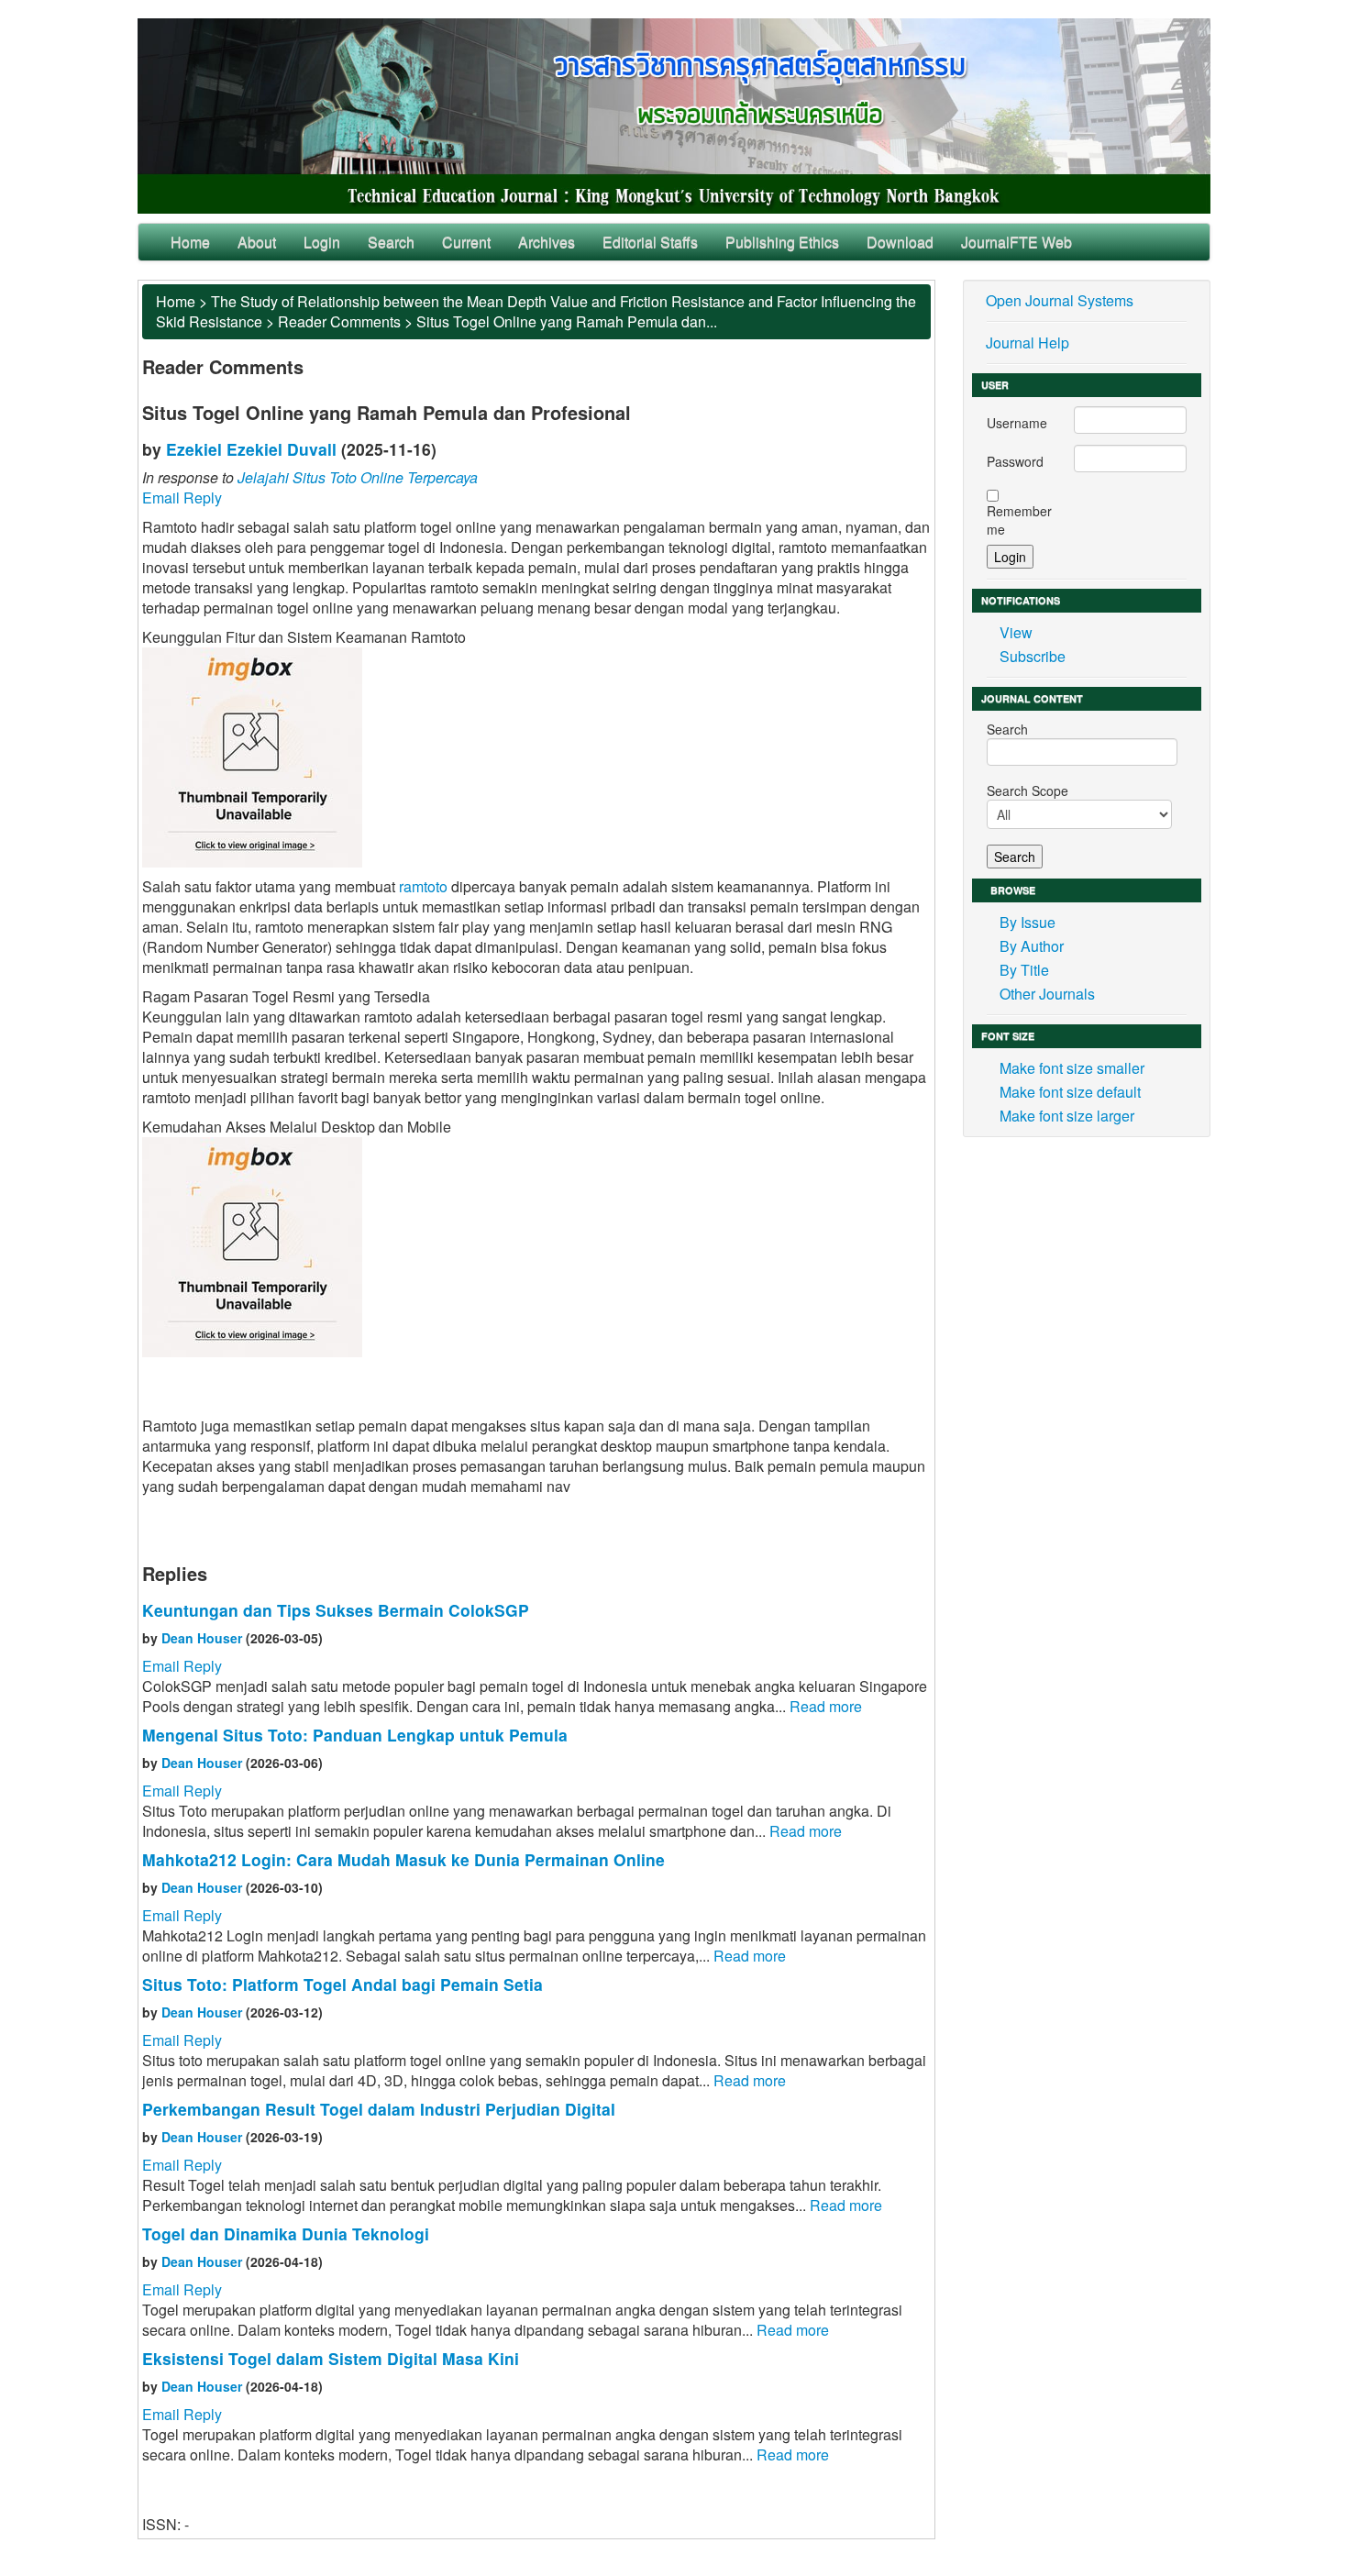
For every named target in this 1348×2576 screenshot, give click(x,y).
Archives (547, 242)
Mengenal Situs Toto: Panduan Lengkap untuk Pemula (355, 1735)
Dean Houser (202, 1638)
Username (1017, 423)
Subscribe (1033, 656)
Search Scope (1028, 790)
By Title (1024, 970)
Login (322, 242)
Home (190, 242)
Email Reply (182, 498)
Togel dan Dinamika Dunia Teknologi (286, 2233)
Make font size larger (1067, 1116)
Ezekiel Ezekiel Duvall (251, 449)
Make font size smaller (1072, 1068)
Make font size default (1070, 1092)
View (1016, 632)
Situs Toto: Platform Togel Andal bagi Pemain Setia (343, 1984)
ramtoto (423, 886)
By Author (1032, 946)
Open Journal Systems (1060, 300)
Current (466, 242)
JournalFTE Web (1017, 242)
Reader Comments (339, 321)
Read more (826, 1706)
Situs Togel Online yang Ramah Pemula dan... (567, 321)
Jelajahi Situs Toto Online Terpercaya (358, 477)
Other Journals (1047, 994)
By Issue (1028, 922)
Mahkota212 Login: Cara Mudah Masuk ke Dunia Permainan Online (403, 1859)
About (257, 242)
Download (900, 242)
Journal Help (1028, 343)
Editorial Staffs (650, 242)
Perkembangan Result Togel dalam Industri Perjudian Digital (379, 2109)
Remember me (1019, 520)
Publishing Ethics (782, 242)
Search (391, 242)
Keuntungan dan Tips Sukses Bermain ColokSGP (336, 1610)
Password (1015, 461)
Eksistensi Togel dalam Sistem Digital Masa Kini (331, 2358)
